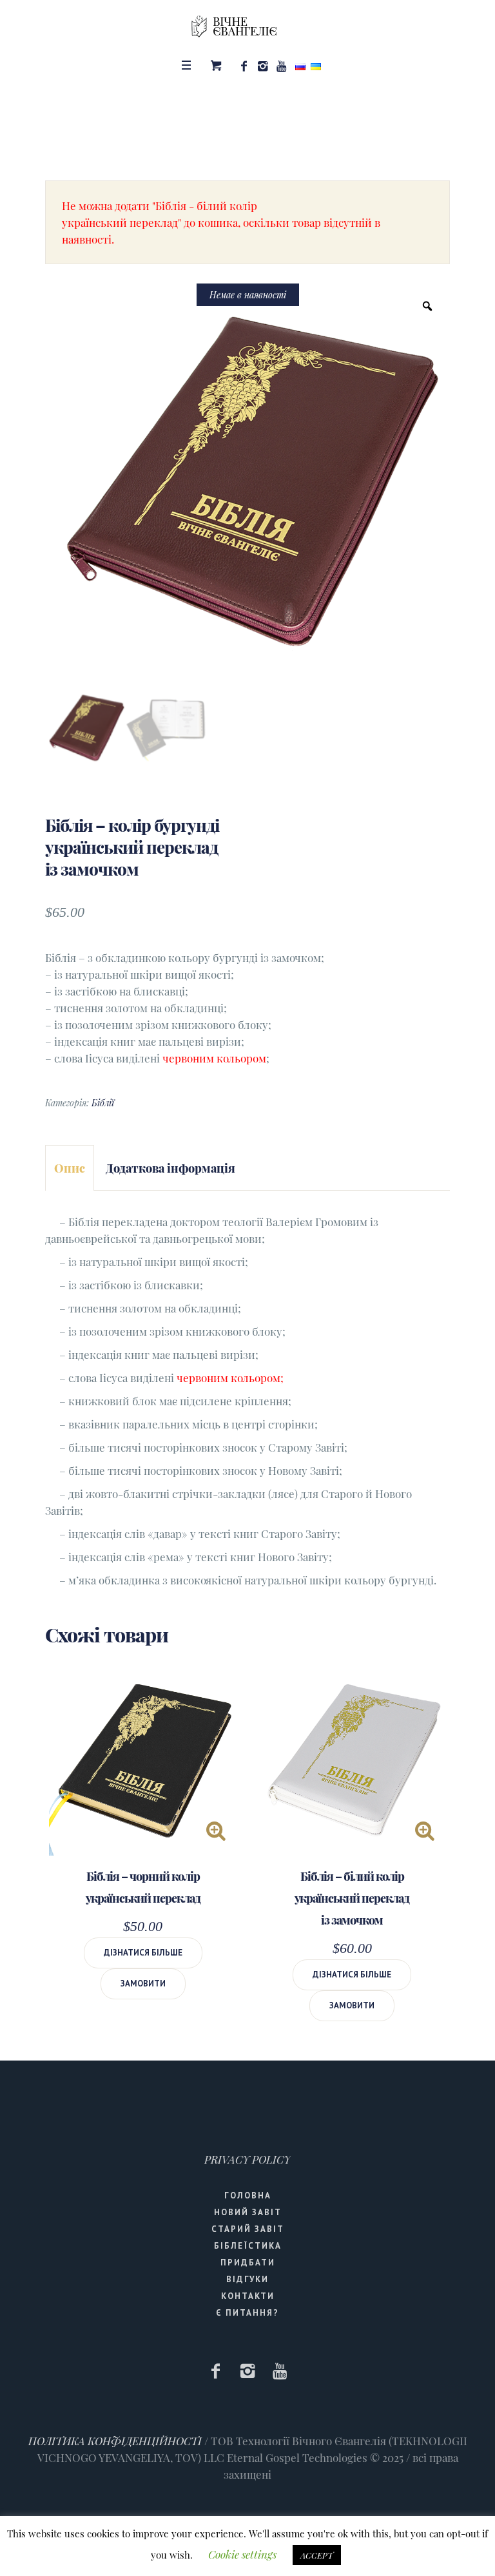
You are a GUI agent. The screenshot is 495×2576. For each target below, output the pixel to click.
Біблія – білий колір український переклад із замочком (352, 1898)
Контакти (248, 2296)
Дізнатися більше (143, 1953)
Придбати (248, 2263)
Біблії (103, 1103)
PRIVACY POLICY (247, 2159)
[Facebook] (244, 66)
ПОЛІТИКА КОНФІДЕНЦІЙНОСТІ (115, 2441)
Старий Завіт (248, 2229)
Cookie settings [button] (242, 2554)
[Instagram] (262, 66)
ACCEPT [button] (317, 2555)
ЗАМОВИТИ (143, 1984)
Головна (248, 2196)
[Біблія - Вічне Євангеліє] (247, 26)
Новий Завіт (248, 2212)
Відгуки (247, 2279)
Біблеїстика (248, 2246)
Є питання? (247, 2313)
